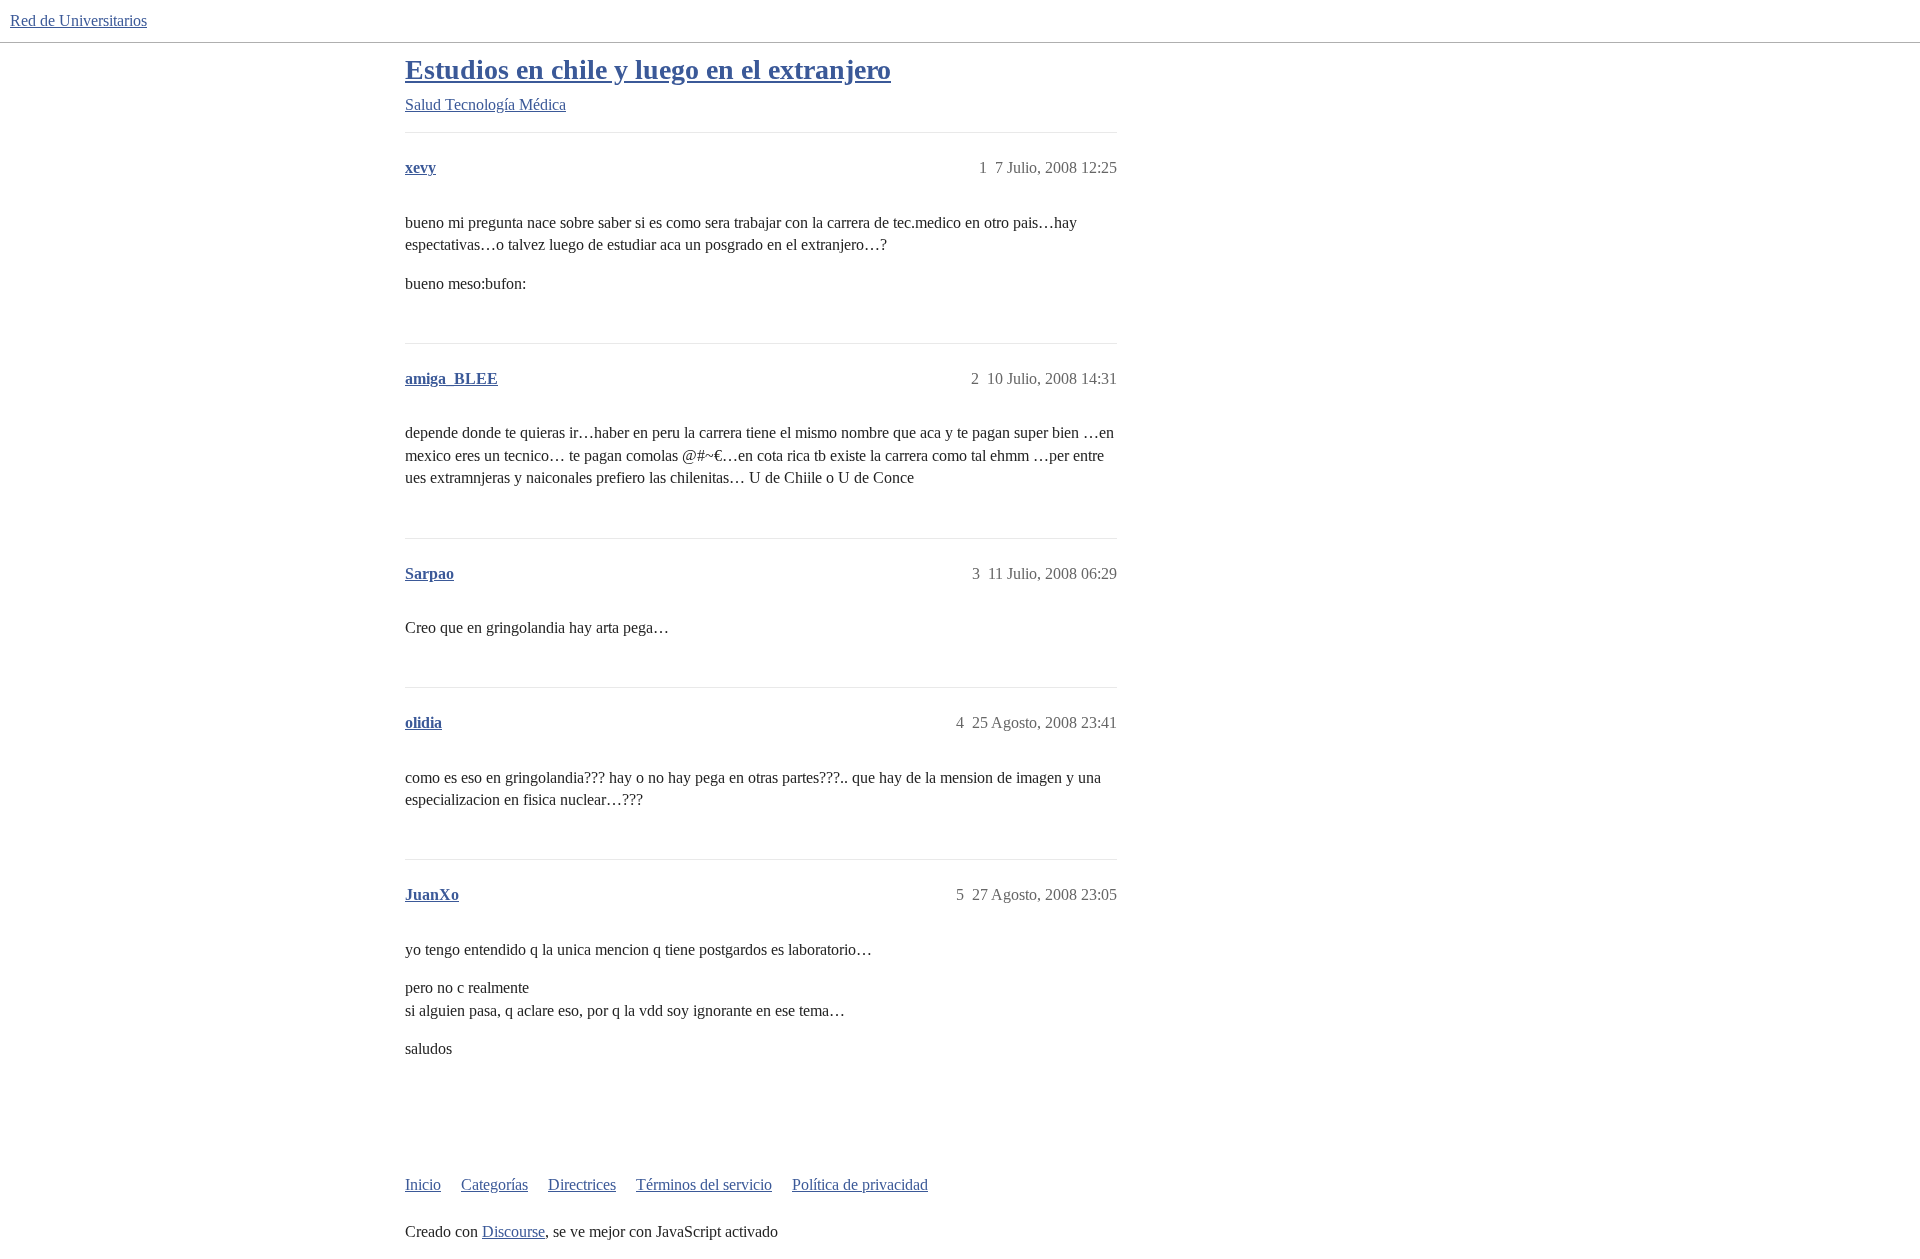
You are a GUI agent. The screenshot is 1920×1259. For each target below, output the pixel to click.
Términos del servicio (704, 1184)
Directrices (582, 1184)
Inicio (423, 1184)
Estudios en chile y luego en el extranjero (648, 69)
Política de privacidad (860, 1184)
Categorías (494, 1184)
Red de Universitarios (78, 20)
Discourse (513, 1231)
